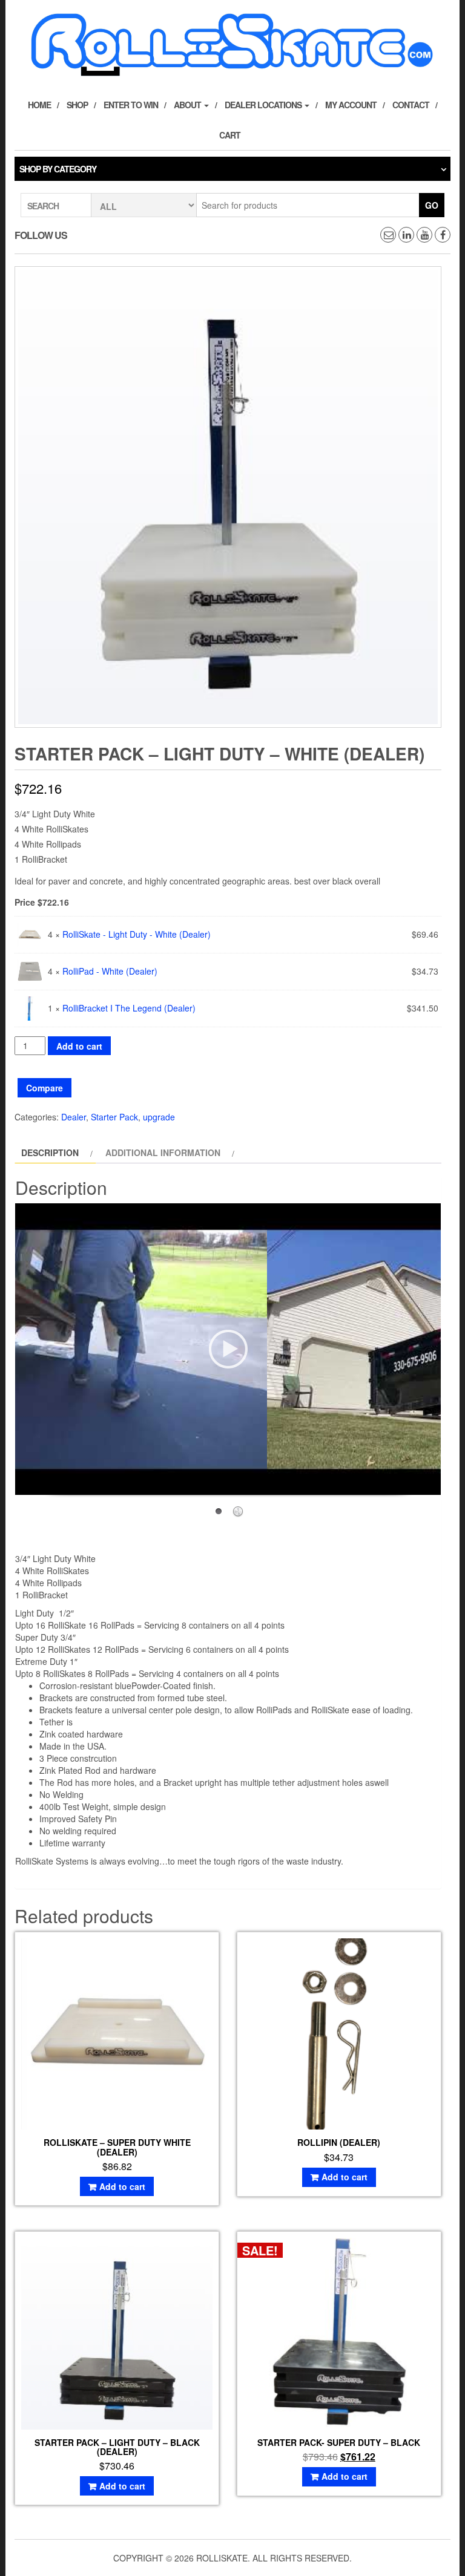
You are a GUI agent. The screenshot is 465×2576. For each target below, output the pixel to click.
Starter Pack (114, 1117)
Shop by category (58, 169)
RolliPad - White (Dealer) (110, 971)
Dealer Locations (264, 105)
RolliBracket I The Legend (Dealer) (129, 1008)
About (188, 105)
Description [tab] (50, 1152)
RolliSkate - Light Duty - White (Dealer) (137, 934)
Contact (411, 105)
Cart (230, 135)
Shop (77, 105)
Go (432, 205)
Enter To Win (131, 105)
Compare (45, 1088)
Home (39, 105)
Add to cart (79, 1046)
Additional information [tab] (163, 1152)
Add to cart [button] (122, 2186)
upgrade (159, 1117)
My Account (351, 105)
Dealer (74, 1117)
